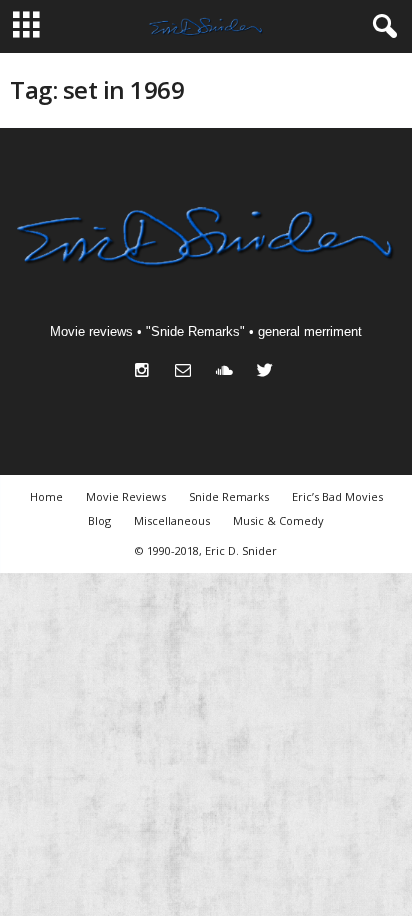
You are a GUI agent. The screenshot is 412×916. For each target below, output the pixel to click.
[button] (381, 27)
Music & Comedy (278, 520)
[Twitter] (267, 372)
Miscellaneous (172, 520)
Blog (99, 520)
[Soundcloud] (228, 372)
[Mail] (187, 372)
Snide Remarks (229, 496)
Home (46, 496)
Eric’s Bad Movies (337, 496)
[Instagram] (146, 372)
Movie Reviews (126, 496)
